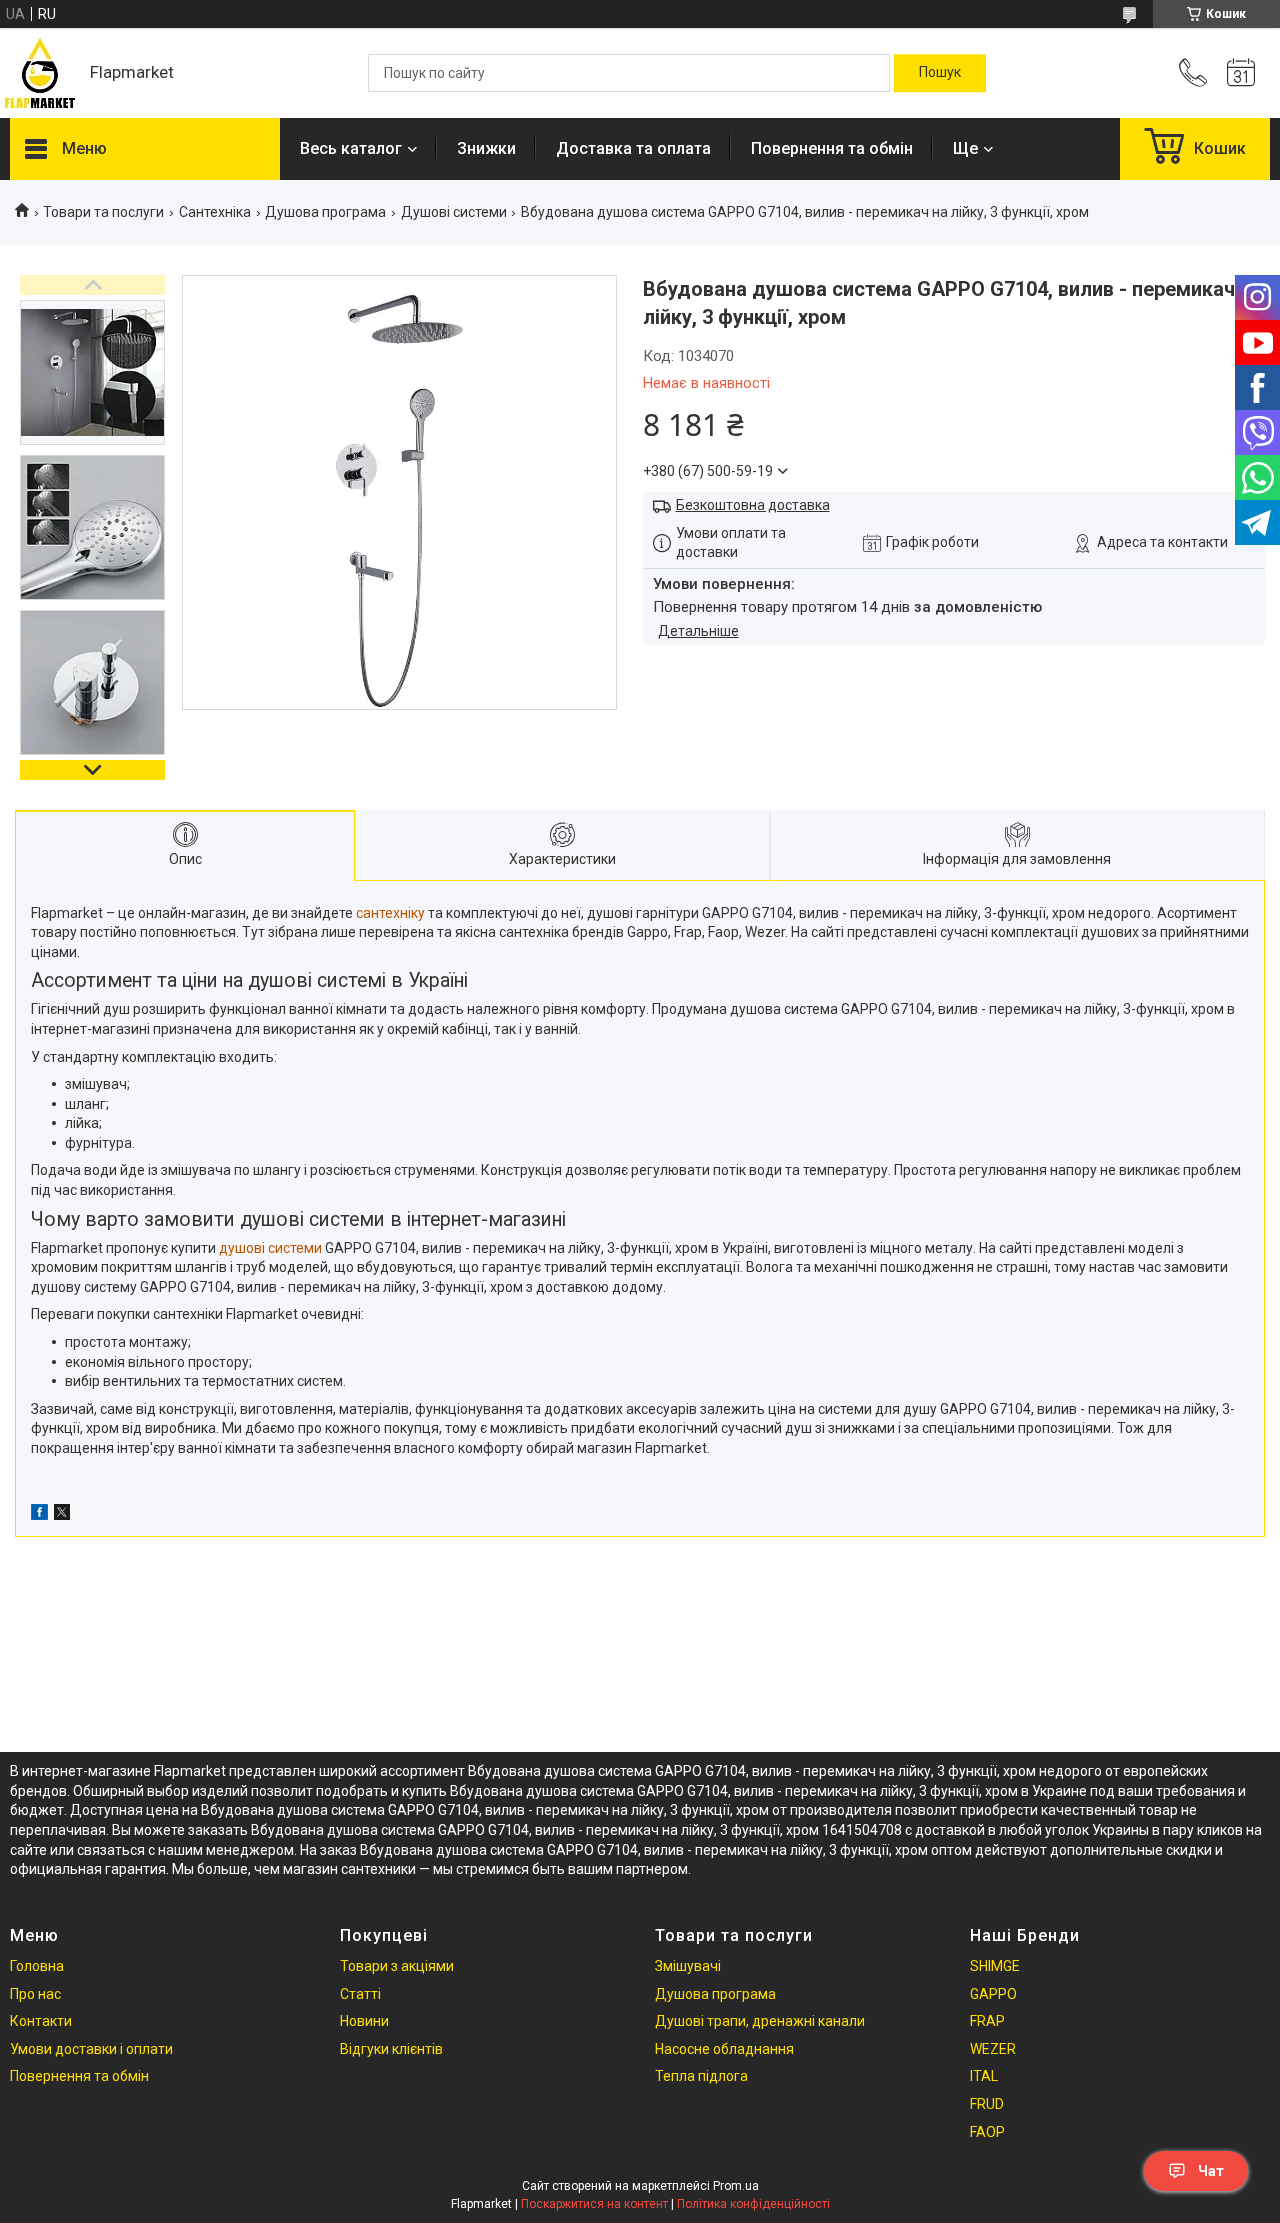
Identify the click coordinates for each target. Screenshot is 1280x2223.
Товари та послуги (103, 212)
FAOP (987, 2132)
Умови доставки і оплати (91, 2049)
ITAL (984, 2076)
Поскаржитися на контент (594, 2204)
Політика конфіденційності (753, 2204)
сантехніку (390, 913)
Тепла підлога (701, 2076)
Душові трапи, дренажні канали (760, 2021)
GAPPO (993, 1994)
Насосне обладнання (724, 2049)
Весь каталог (351, 148)
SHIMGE (995, 1966)
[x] (62, 1515)
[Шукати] (940, 73)
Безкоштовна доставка (753, 505)
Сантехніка (215, 212)
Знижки (486, 148)
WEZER (993, 2049)
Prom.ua (736, 2186)
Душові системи (454, 212)
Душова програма (325, 212)
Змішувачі (688, 1966)
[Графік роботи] (1241, 73)
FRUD (987, 2104)
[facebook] (39, 1515)
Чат (1211, 2171)
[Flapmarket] (40, 73)
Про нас (35, 1994)
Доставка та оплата (633, 148)
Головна (37, 1966)
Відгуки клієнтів (391, 2049)
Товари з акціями (397, 1966)
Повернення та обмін (832, 148)
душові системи (270, 1248)
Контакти (41, 2021)
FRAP (987, 2021)
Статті (360, 1994)
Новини (364, 2021)
